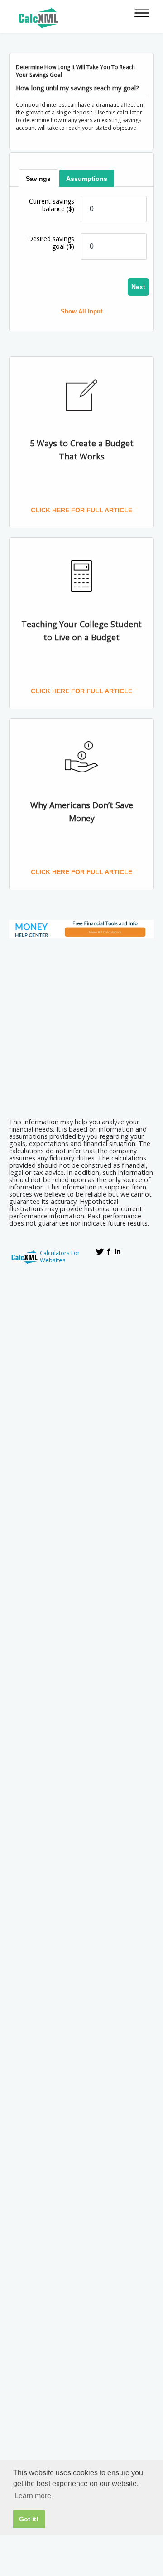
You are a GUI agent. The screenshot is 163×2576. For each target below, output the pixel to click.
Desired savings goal (51, 242)
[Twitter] (100, 1251)
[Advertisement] (81, 1025)
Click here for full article (81, 510)
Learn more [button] (33, 2496)
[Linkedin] (118, 1251)
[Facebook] (109, 1251)
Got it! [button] (29, 2519)
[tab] (38, 178)
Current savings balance (52, 205)
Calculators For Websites (60, 1256)
